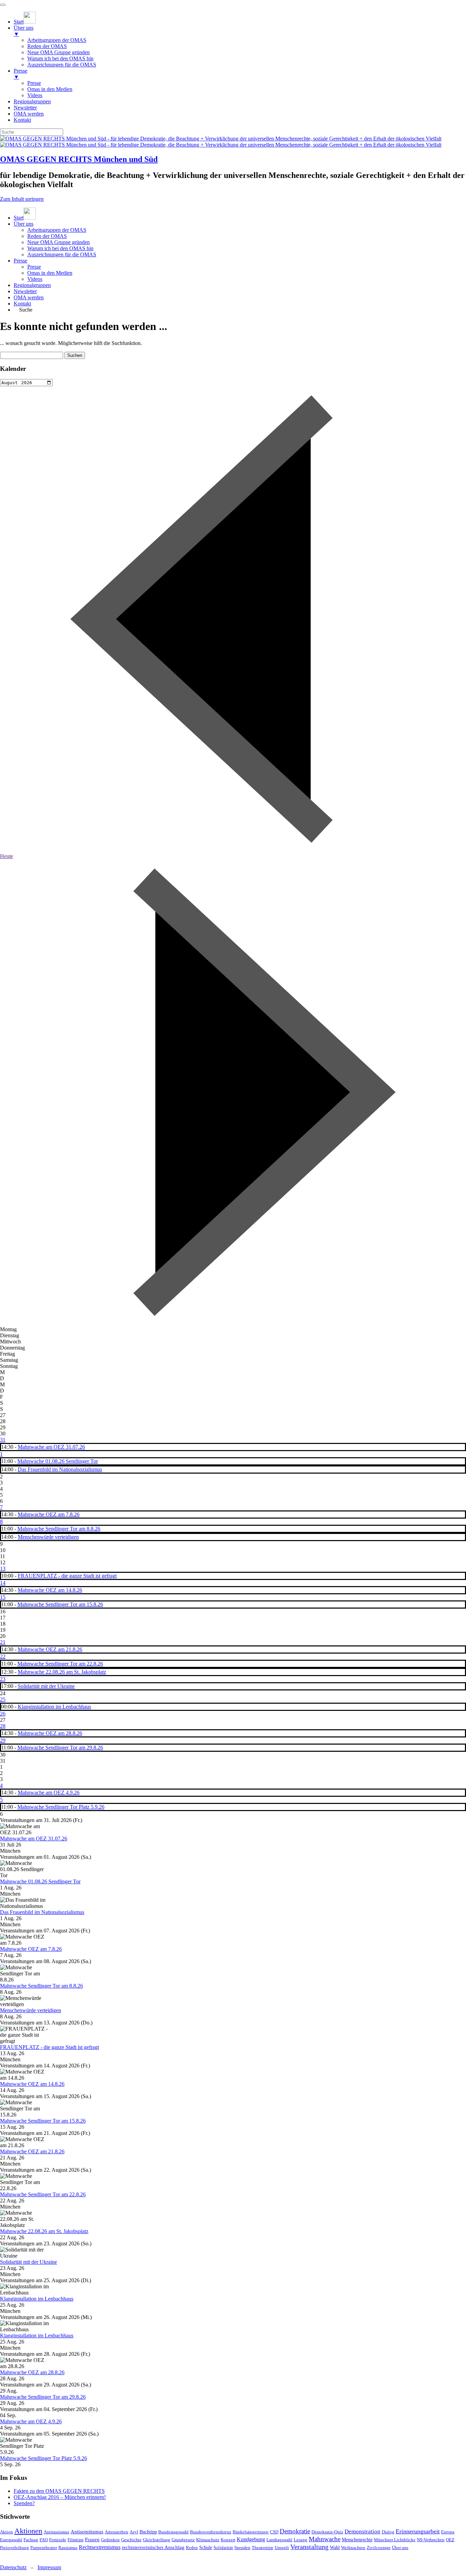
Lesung (301, 2540)
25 (3, 1699)
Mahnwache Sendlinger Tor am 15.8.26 (60, 1604)
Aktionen (28, 2531)
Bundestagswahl (173, 2532)
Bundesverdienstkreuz (211, 2532)
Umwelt (282, 2548)
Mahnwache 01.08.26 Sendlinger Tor (58, 1461)
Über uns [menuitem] (24, 31)
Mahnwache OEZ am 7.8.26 (49, 1514)
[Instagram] (3, 2556)
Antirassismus (56, 2532)
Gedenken (110, 2540)
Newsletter (25, 291)
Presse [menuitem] (20, 74)
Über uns (24, 224)
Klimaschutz (208, 2540)
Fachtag (31, 2540)
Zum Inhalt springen (22, 199)
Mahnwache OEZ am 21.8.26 (50, 1649)
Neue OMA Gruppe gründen (59, 242)
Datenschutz (13, 2567)
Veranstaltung (309, 2547)
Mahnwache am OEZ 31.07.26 (51, 1447)
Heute (6, 856)
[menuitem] (25, 22)
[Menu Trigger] (3, 5)
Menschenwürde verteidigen (48, 1537)
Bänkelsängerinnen (251, 2532)
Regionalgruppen (32, 285)
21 (3, 1642)
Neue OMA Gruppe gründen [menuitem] (59, 52)
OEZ (450, 2540)
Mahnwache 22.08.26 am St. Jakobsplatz (62, 1672)
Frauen (92, 2540)
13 (3, 1569)
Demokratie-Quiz (327, 2532)
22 (3, 1656)
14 (3, 1583)
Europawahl (11, 2540)
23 (3, 1679)
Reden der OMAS (47, 236)
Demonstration (362, 2532)
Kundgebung (251, 2539)
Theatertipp (263, 2548)
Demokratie (295, 2531)
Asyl (134, 2532)
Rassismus (68, 2548)
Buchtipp (148, 2532)
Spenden (242, 2548)
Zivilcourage (379, 2548)
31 (3, 1440)
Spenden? (24, 2503)
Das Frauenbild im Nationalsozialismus (60, 1469)
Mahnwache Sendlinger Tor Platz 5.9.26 (61, 1807)
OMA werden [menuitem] (29, 114)
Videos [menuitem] (35, 95)
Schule (206, 2548)
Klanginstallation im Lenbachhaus (54, 1707)
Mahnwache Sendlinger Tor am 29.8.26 (60, 1748)
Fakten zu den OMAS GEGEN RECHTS (59, 2491)
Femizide (58, 2540)
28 (3, 1726)
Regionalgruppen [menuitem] (32, 101)
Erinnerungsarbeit (418, 2531)
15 (3, 1597)
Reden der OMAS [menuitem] (47, 46)
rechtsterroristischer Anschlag (153, 2547)
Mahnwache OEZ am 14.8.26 (50, 1590)
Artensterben (116, 2532)
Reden (192, 2548)
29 (3, 1740)
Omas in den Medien (50, 273)
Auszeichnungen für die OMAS (62, 254)
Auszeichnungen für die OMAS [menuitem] (62, 65)
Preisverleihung (14, 2548)
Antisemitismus (87, 2532)
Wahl (335, 2548)
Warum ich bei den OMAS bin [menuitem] (60, 58)
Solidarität (223, 2548)
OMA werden (29, 297)
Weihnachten (353, 2548)
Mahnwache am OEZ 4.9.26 (49, 1792)
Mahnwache (325, 2539)
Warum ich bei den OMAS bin (60, 248)
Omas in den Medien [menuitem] (50, 89)
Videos (35, 279)
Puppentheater (44, 2548)
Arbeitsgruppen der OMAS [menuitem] (57, 40)
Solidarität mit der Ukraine (46, 1686)
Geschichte (131, 2540)
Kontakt (22, 304)
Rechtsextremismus (100, 2547)
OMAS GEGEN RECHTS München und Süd (79, 159)
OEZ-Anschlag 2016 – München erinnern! (60, 2497)
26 (3, 1714)
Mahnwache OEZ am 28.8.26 (50, 1733)
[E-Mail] (11, 2556)
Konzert (228, 2540)
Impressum (49, 2567)
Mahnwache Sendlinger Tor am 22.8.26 (60, 1664)
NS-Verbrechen (431, 2540)
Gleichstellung (157, 2540)
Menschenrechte (357, 2540)
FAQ (44, 2540)
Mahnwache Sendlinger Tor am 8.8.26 (59, 1529)
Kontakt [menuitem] (22, 120)
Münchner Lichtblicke (395, 2540)
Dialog (388, 2532)
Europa (448, 2532)
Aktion (6, 2532)
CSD (274, 2532)
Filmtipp (76, 2540)
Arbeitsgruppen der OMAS (57, 230)
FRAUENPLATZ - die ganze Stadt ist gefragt (67, 1576)
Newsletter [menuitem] (25, 108)
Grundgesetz (183, 2540)
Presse (20, 261)
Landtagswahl (279, 2540)
